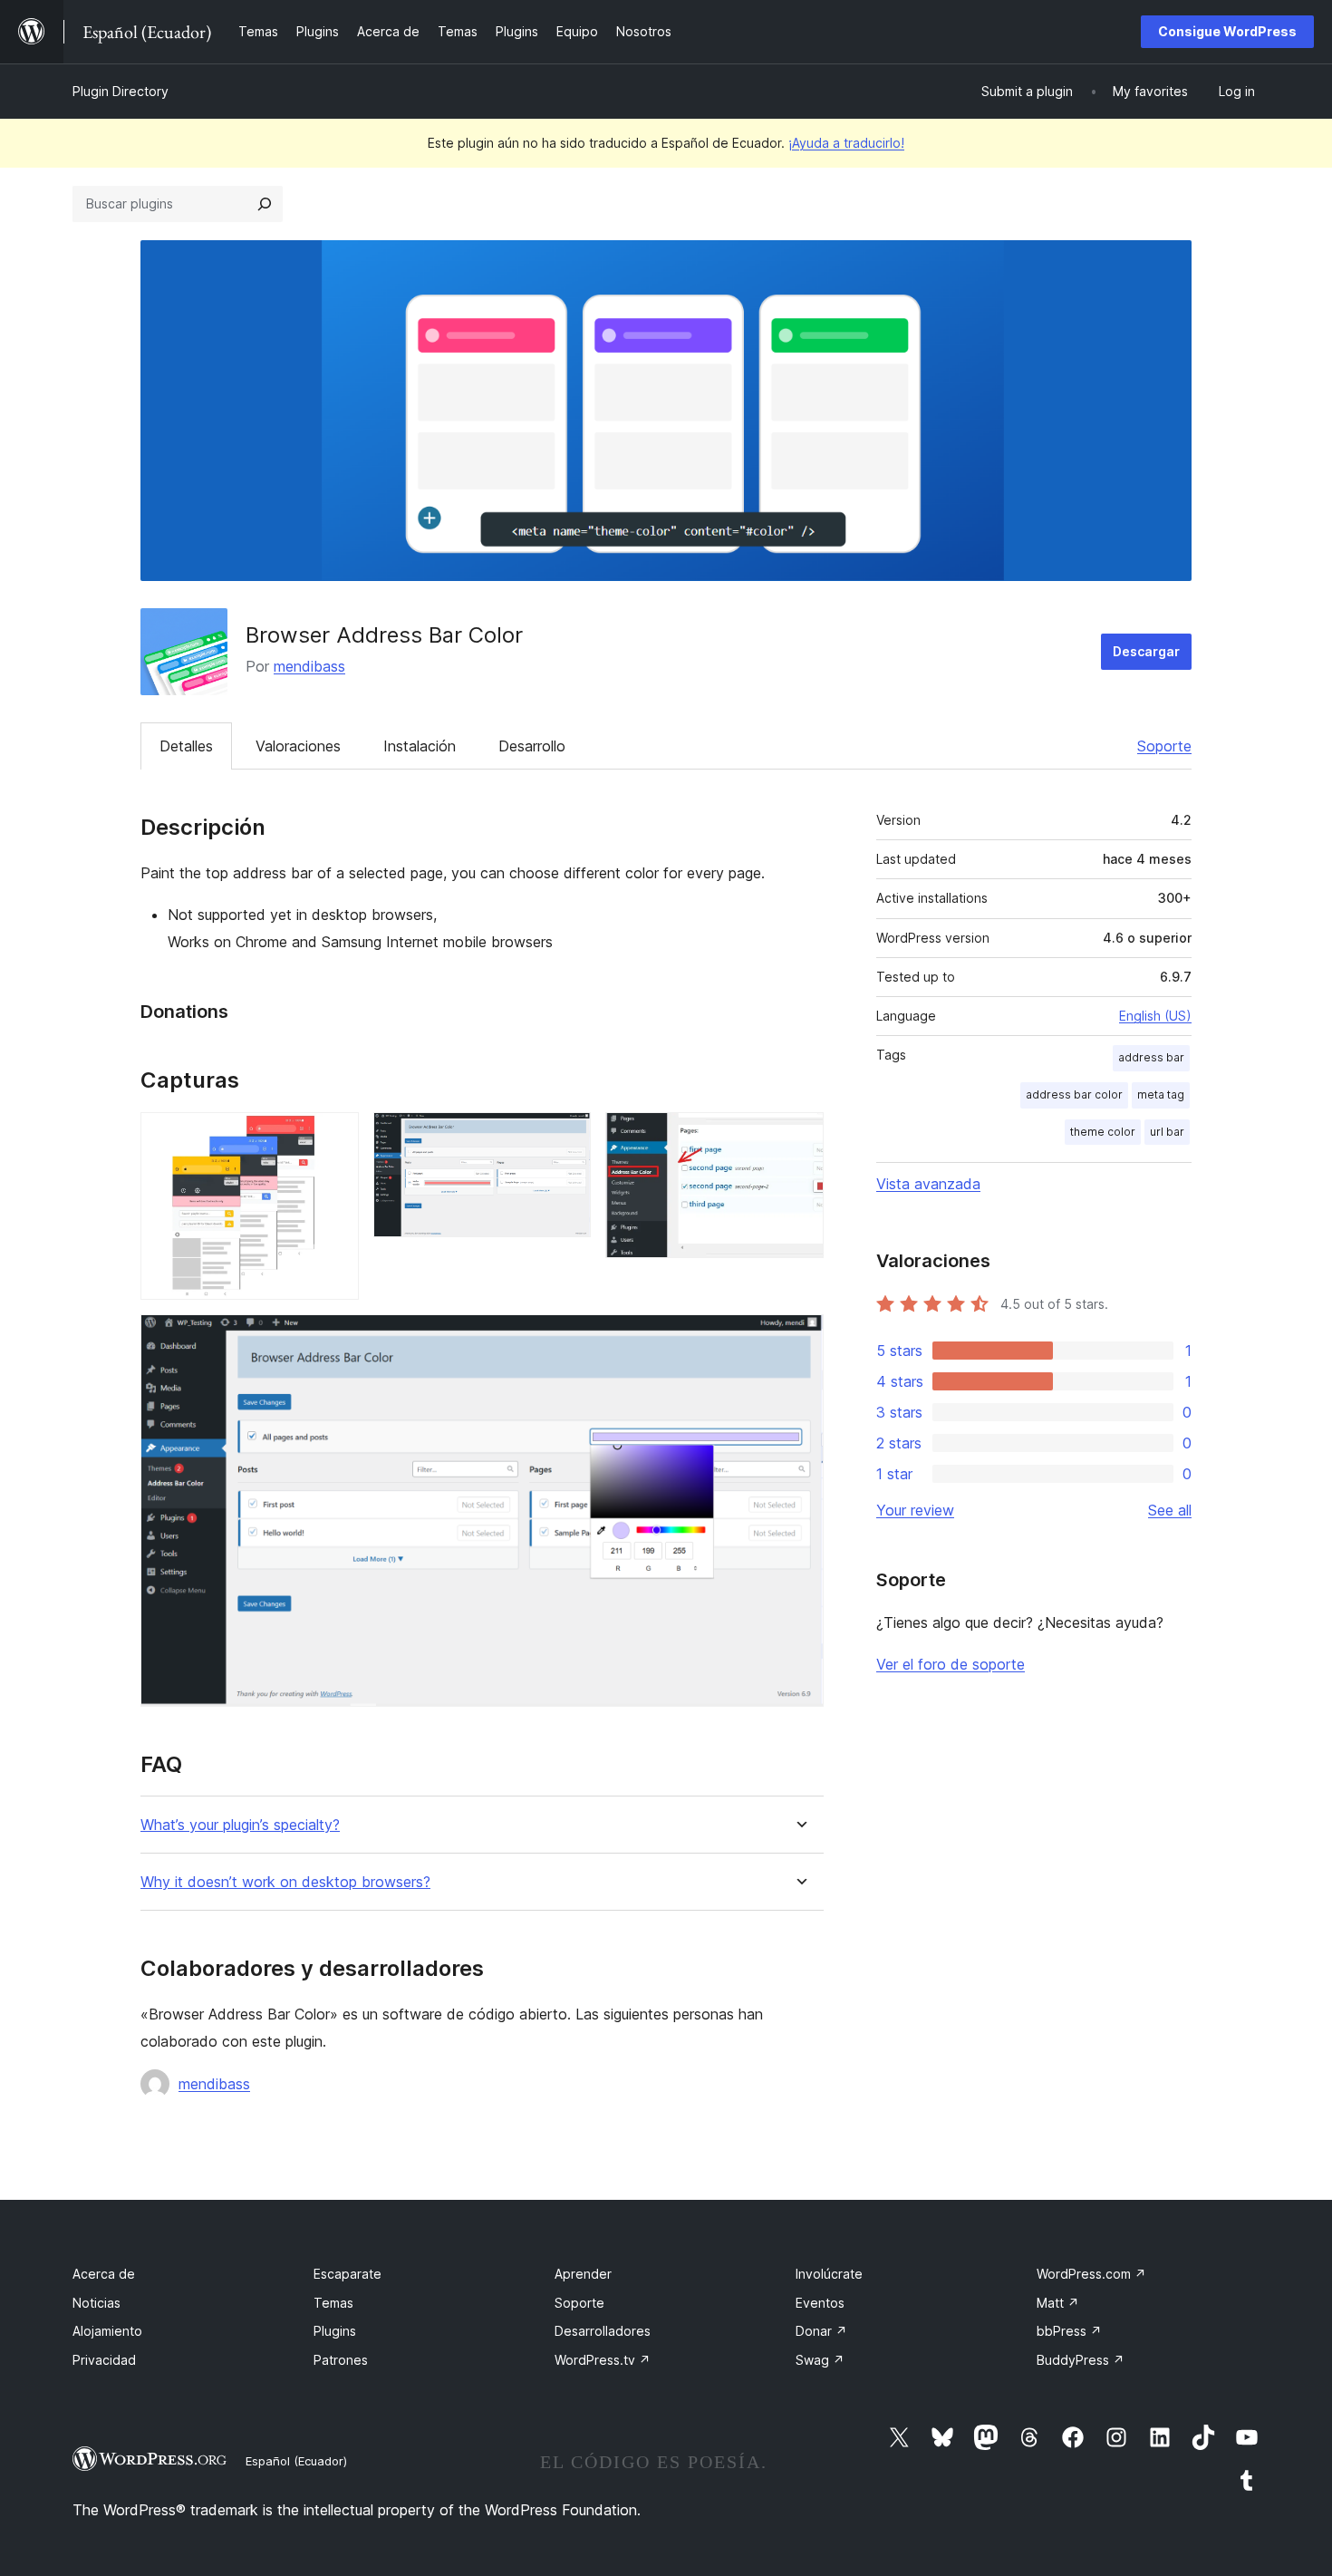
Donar (821, 2331)
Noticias (97, 2303)
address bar (1151, 1057)
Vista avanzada (928, 1184)
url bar (1167, 1132)
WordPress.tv (603, 2360)
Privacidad (104, 2360)
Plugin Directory (121, 91)
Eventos (820, 2303)
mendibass (309, 666)
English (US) (1155, 1016)
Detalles (186, 746)
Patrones (341, 2360)
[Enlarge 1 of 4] (334, 1137)
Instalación (420, 746)
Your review (915, 1510)
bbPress (1069, 2331)
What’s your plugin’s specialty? (240, 1825)
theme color (1103, 1132)
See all (1170, 1510)
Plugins (335, 2331)
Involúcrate (829, 2274)
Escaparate (347, 2274)
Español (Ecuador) (296, 2461)
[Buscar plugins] (265, 204)
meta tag (1161, 1094)
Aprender (583, 2274)
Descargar (1146, 651)
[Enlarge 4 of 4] (799, 1339)
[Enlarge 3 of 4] (799, 1137)
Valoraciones (298, 746)
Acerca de (104, 2274)
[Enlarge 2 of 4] (566, 1137)
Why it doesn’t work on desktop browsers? (285, 1882)
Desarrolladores (603, 2331)
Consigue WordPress (1227, 31)
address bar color (1074, 1094)
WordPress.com (1091, 2274)
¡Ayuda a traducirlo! (846, 143)
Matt (1058, 2303)
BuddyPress (1081, 2360)
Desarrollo (532, 746)
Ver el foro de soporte (951, 1664)
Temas (333, 2303)
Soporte (1164, 746)
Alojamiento (107, 2331)
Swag (820, 2360)
